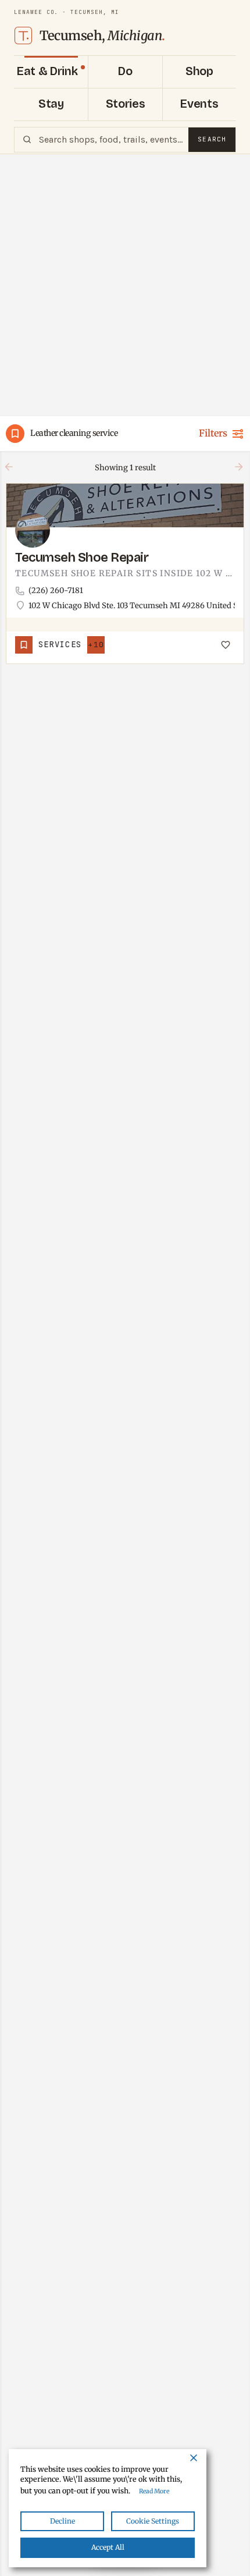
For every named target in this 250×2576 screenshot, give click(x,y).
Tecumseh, (102, 36)
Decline (63, 2521)
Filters (213, 433)
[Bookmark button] (226, 645)
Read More (154, 2491)
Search (212, 139)
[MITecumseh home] (23, 36)
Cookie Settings (153, 2521)
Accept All (108, 2547)
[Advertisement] (125, 285)
